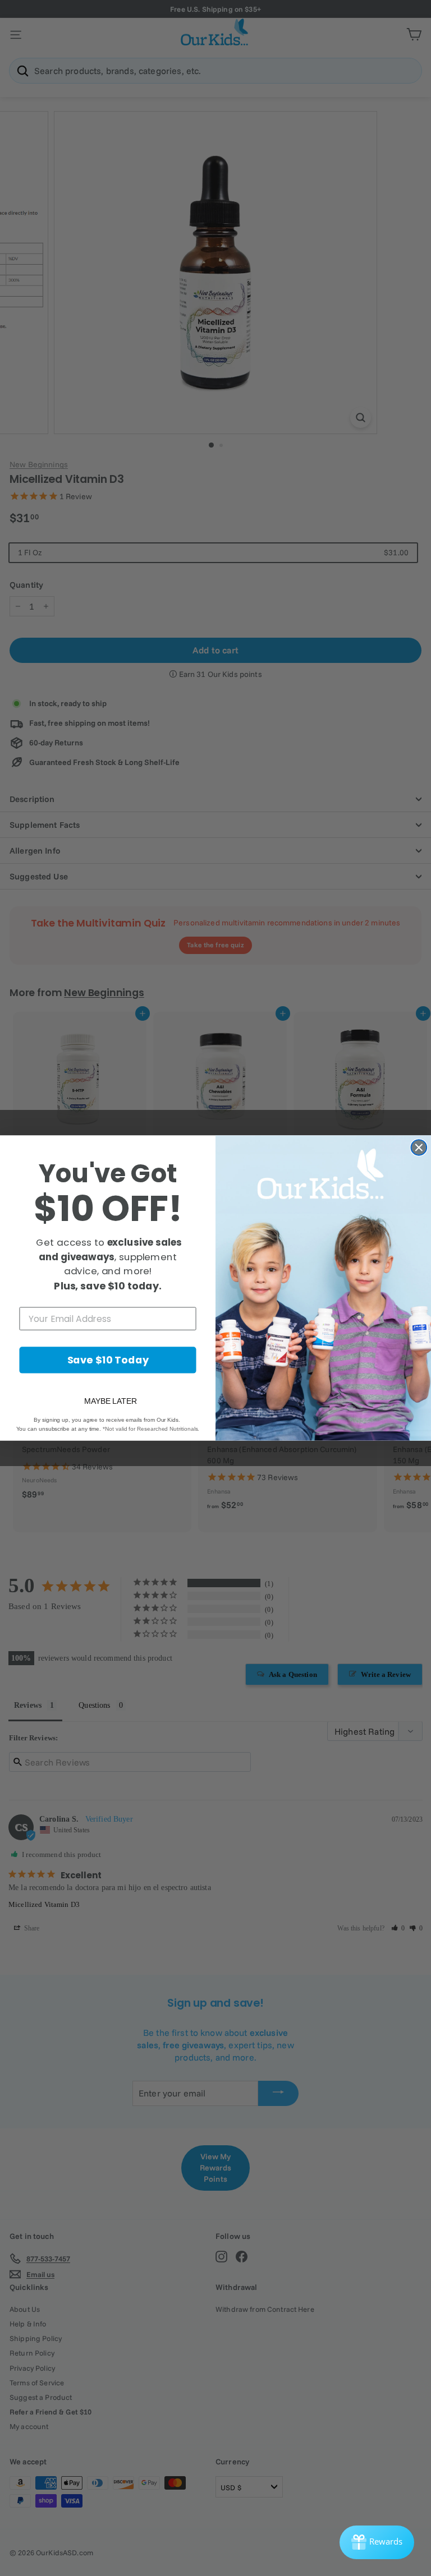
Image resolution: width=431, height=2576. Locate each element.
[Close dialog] (419, 1148)
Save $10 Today (108, 1360)
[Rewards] (377, 2542)
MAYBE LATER (111, 1401)
